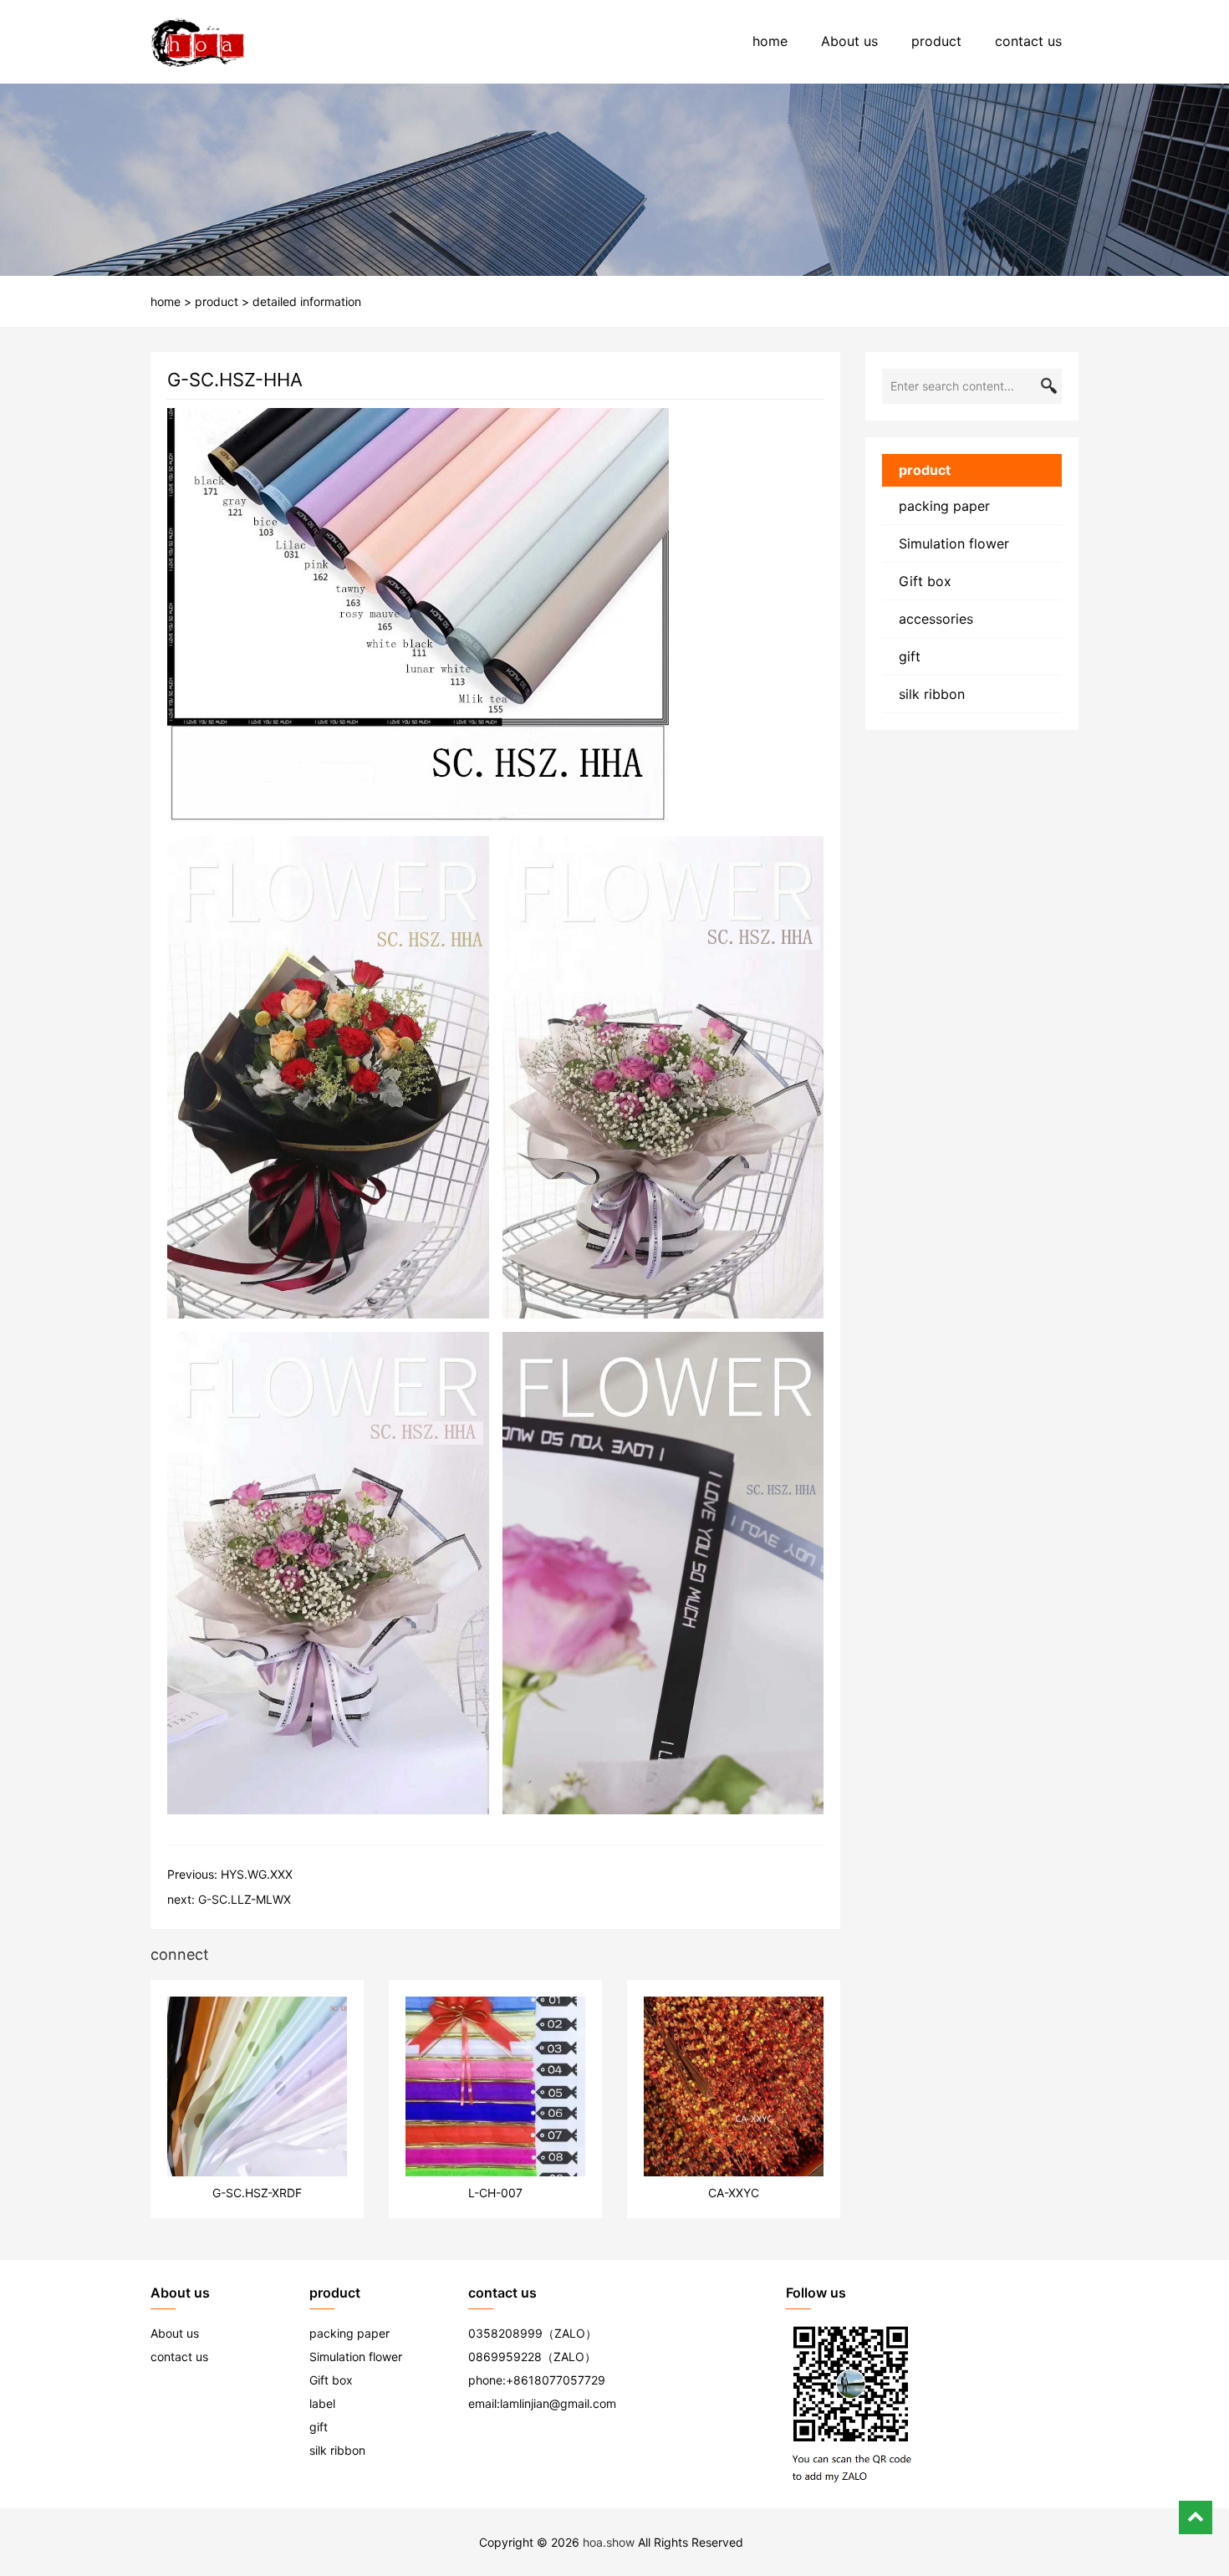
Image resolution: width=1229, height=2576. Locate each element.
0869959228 (505, 2357)
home (770, 41)
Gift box (925, 581)
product (936, 41)
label (322, 2403)
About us (849, 41)
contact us (1028, 41)
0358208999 (505, 2333)
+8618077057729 (556, 2380)
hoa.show (609, 2542)
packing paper (944, 506)
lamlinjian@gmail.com (558, 2403)
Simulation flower (954, 543)
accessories (936, 619)
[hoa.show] (198, 42)
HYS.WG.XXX (257, 1874)
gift (910, 656)
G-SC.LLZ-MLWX (245, 1899)
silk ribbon (932, 694)
